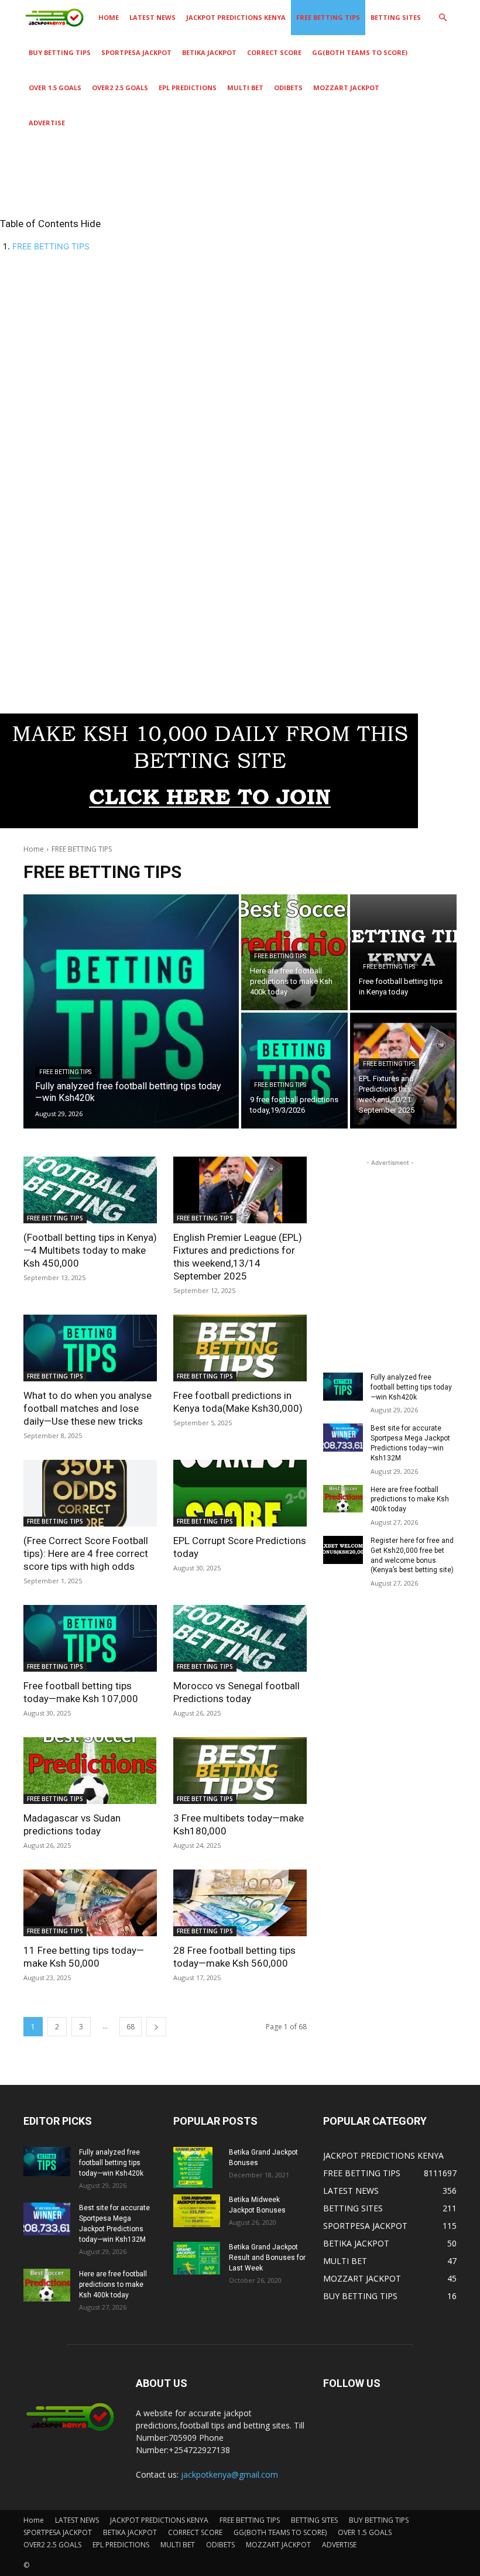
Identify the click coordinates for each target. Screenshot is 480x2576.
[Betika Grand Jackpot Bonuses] (197, 2167)
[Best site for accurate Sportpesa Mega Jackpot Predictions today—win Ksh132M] (343, 1438)
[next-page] (156, 2027)
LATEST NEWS (152, 17)
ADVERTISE (47, 123)
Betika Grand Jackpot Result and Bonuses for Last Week (267, 2258)
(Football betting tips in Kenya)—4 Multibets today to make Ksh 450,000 (90, 1250)
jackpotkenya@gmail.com (229, 2474)
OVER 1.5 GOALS (55, 88)
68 (131, 2027)
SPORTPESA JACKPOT (136, 52)
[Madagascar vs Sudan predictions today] (90, 1771)
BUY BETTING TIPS (60, 52)
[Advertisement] (240, 344)
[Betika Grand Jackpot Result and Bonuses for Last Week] (197, 2258)
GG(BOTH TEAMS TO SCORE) (360, 52)
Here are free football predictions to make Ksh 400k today (410, 1500)
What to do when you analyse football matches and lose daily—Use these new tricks (88, 1408)
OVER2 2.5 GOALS (120, 88)
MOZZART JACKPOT (346, 88)
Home (109, 17)
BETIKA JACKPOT (209, 52)
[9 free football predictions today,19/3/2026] (294, 1071)
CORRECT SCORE (274, 52)
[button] (443, 18)
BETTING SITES (396, 17)
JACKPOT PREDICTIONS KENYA (236, 17)
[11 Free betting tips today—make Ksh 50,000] (90, 1903)
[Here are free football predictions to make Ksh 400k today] (343, 1499)
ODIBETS (288, 88)
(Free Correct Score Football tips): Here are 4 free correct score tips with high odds (86, 1553)
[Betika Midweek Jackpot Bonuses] (197, 2211)
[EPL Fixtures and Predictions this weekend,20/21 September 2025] (403, 1071)
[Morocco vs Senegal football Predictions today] (240, 1638)
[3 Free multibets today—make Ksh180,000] (240, 1771)
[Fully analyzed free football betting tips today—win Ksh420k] (131, 1011)
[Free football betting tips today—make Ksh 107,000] (90, 1638)
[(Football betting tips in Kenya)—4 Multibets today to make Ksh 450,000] (90, 1190)
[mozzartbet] (209, 825)
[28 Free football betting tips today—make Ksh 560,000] (240, 1903)
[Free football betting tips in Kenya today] (403, 952)
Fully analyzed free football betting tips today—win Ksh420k (411, 1387)
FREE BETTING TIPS (328, 17)
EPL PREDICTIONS (188, 88)
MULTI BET (245, 88)
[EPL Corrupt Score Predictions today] (240, 1493)
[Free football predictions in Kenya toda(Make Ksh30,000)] (240, 1348)
